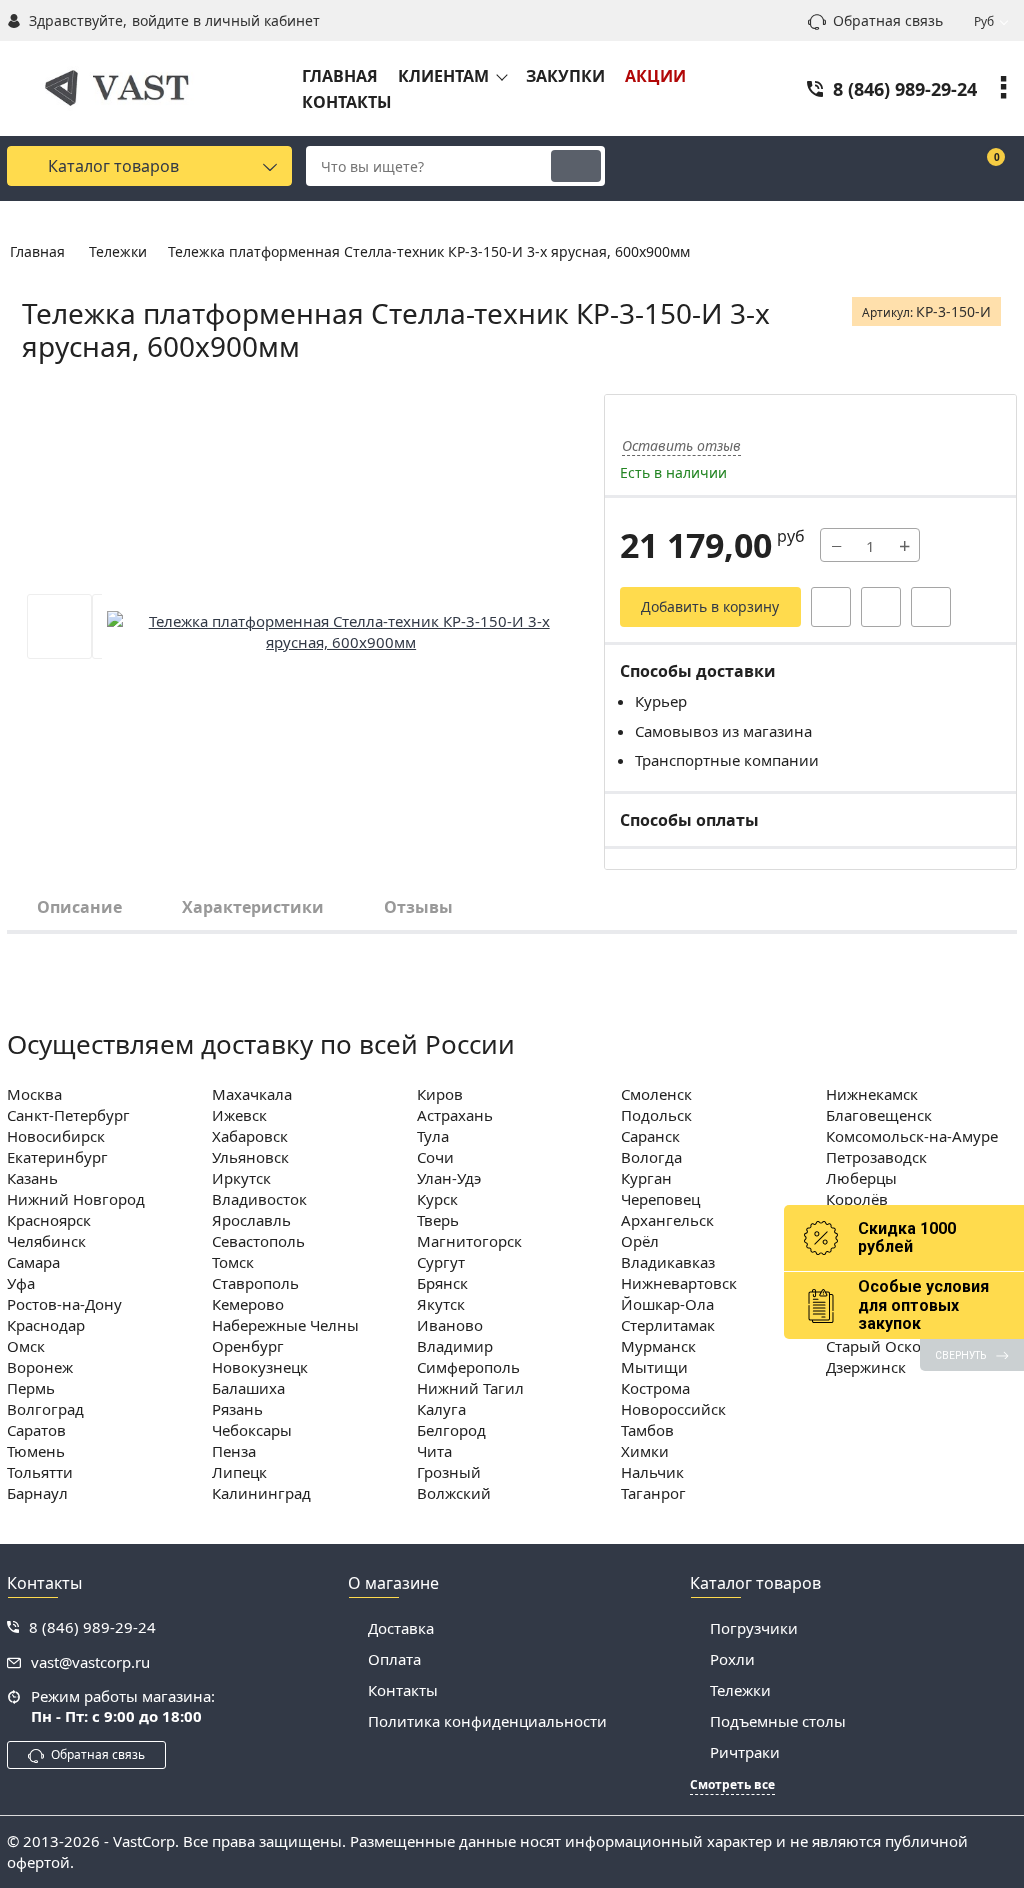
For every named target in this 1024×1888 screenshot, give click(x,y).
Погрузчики (754, 1628)
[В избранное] (881, 607)
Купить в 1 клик (831, 607)
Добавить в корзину (710, 606)
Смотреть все (732, 1785)
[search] (576, 166)
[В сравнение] (931, 607)
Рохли (732, 1659)
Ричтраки (745, 1752)
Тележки (740, 1690)
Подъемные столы (778, 1721)
